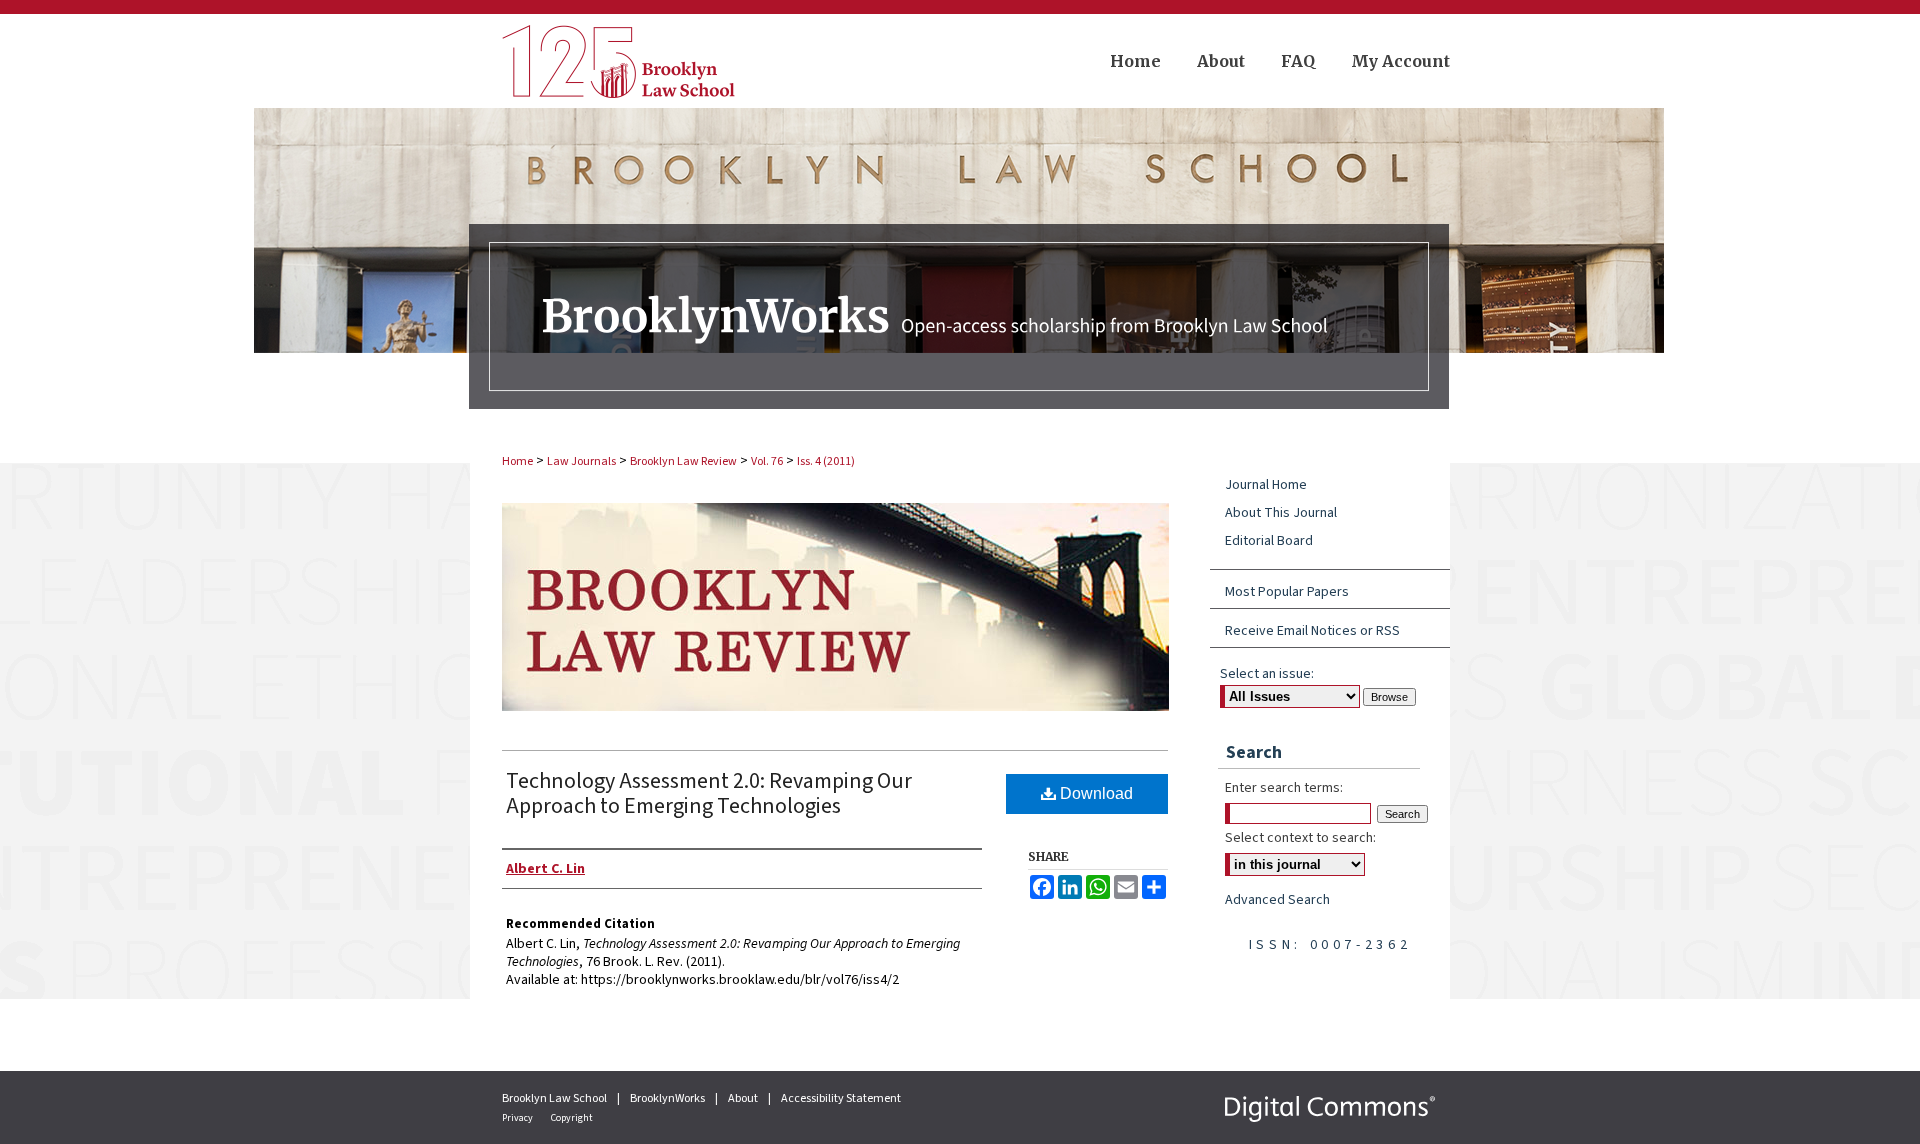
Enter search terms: (1284, 788)
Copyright (572, 1118)
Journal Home (1266, 485)
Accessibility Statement (841, 1098)
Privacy (518, 1118)
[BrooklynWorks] (960, 270)
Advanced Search (1277, 900)
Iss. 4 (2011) (826, 461)
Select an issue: (1267, 674)
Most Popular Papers (1287, 592)
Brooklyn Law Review (683, 461)
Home (517, 461)
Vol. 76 (767, 461)
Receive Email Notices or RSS (1312, 631)
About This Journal (1281, 513)
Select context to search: (1300, 838)
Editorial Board (1269, 541)
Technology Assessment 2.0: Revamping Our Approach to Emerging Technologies (709, 793)
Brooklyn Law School (555, 1098)
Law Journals (581, 461)
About (744, 1098)
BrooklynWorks (668, 1098)
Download (1094, 793)
